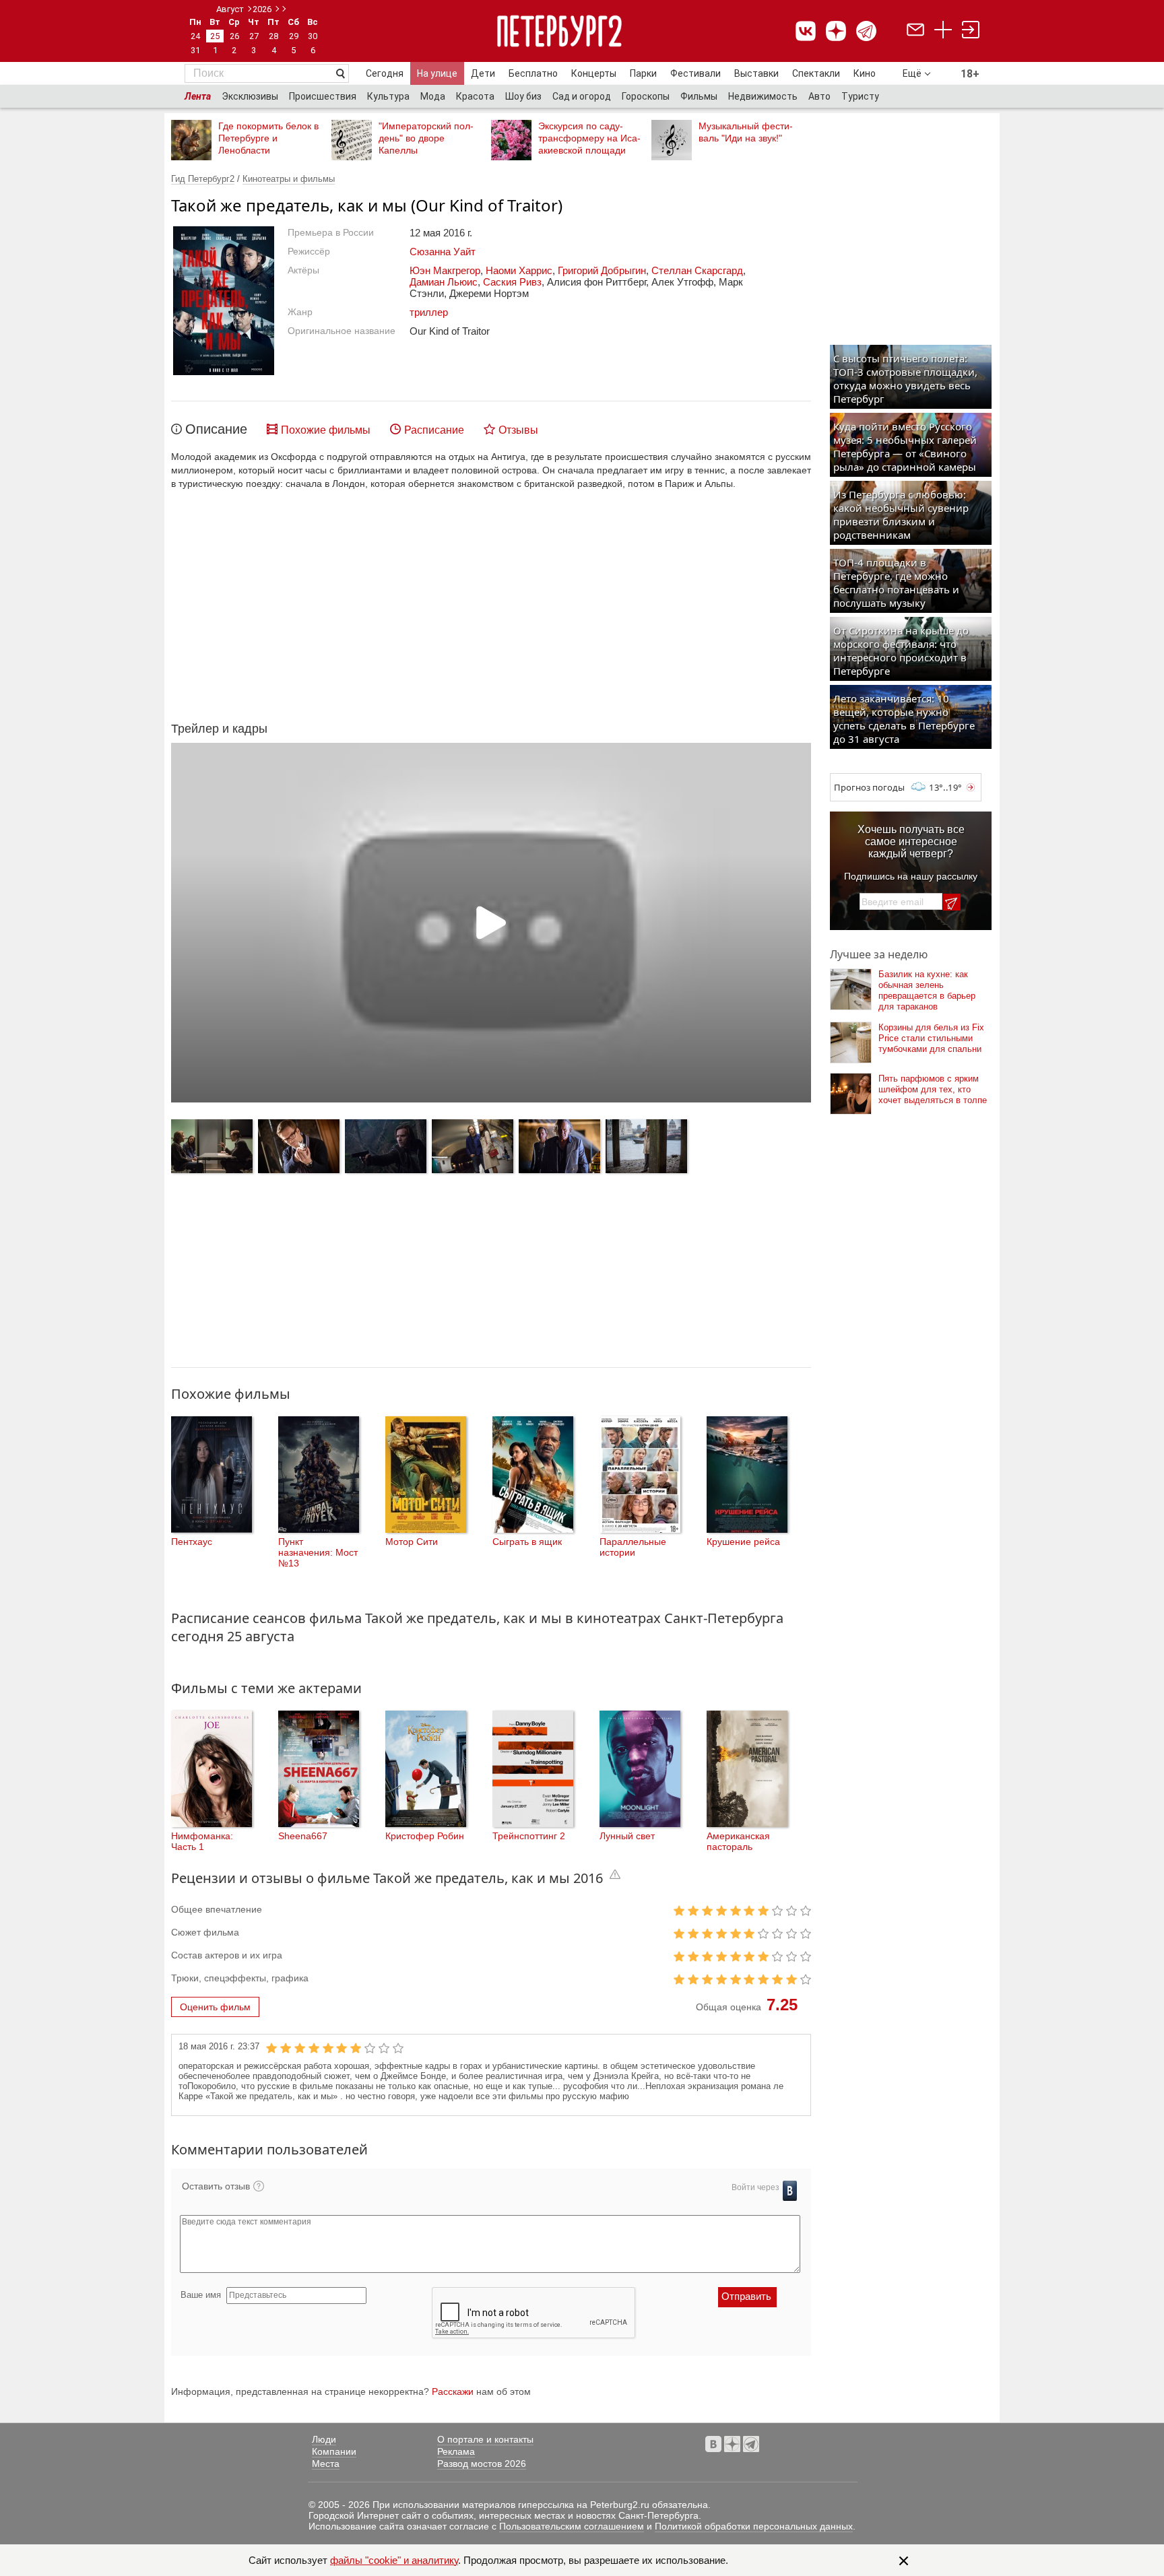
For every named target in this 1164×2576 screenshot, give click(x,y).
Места (326, 2464)
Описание (216, 429)
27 (254, 36)
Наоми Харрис (519, 270)
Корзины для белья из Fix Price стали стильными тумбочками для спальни (931, 1038)
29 (294, 36)
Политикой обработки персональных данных (754, 2526)
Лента (198, 96)
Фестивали (696, 73)
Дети (483, 73)
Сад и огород (582, 96)
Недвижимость (763, 96)
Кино (865, 73)
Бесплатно (533, 73)
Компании (334, 2451)
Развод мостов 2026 (482, 2464)
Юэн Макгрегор (445, 270)
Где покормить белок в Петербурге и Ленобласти (268, 138)
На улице (437, 73)
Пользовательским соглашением (572, 2526)
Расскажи (453, 2391)
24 (195, 36)
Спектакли (816, 73)
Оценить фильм (215, 2007)
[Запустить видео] (491, 923)
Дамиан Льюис (444, 282)
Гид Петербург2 (203, 179)
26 (234, 36)
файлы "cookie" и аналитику (394, 2560)
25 (215, 36)
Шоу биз (523, 96)
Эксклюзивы (250, 96)
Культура (388, 96)
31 (195, 50)
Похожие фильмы (326, 430)
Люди (324, 2439)
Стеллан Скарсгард (697, 270)
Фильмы (699, 96)
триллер (429, 312)
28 (273, 36)
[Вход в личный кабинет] (971, 31)
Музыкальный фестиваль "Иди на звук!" (746, 132)
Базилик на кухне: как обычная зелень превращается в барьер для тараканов (927, 990)
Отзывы (518, 430)
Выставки (756, 73)
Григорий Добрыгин (602, 270)
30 (313, 36)
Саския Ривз (512, 282)
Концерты (594, 73)
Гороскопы (646, 96)
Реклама (456, 2451)
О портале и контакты (485, 2439)
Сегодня (385, 73)
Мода (433, 96)
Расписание (434, 430)
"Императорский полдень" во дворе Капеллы (426, 138)
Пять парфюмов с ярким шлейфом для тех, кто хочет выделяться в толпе (933, 1089)
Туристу (860, 96)
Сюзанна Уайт (443, 252)
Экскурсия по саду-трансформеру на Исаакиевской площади (589, 138)
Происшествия (323, 96)
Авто (819, 96)
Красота (475, 96)
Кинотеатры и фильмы (289, 179)
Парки (643, 73)
